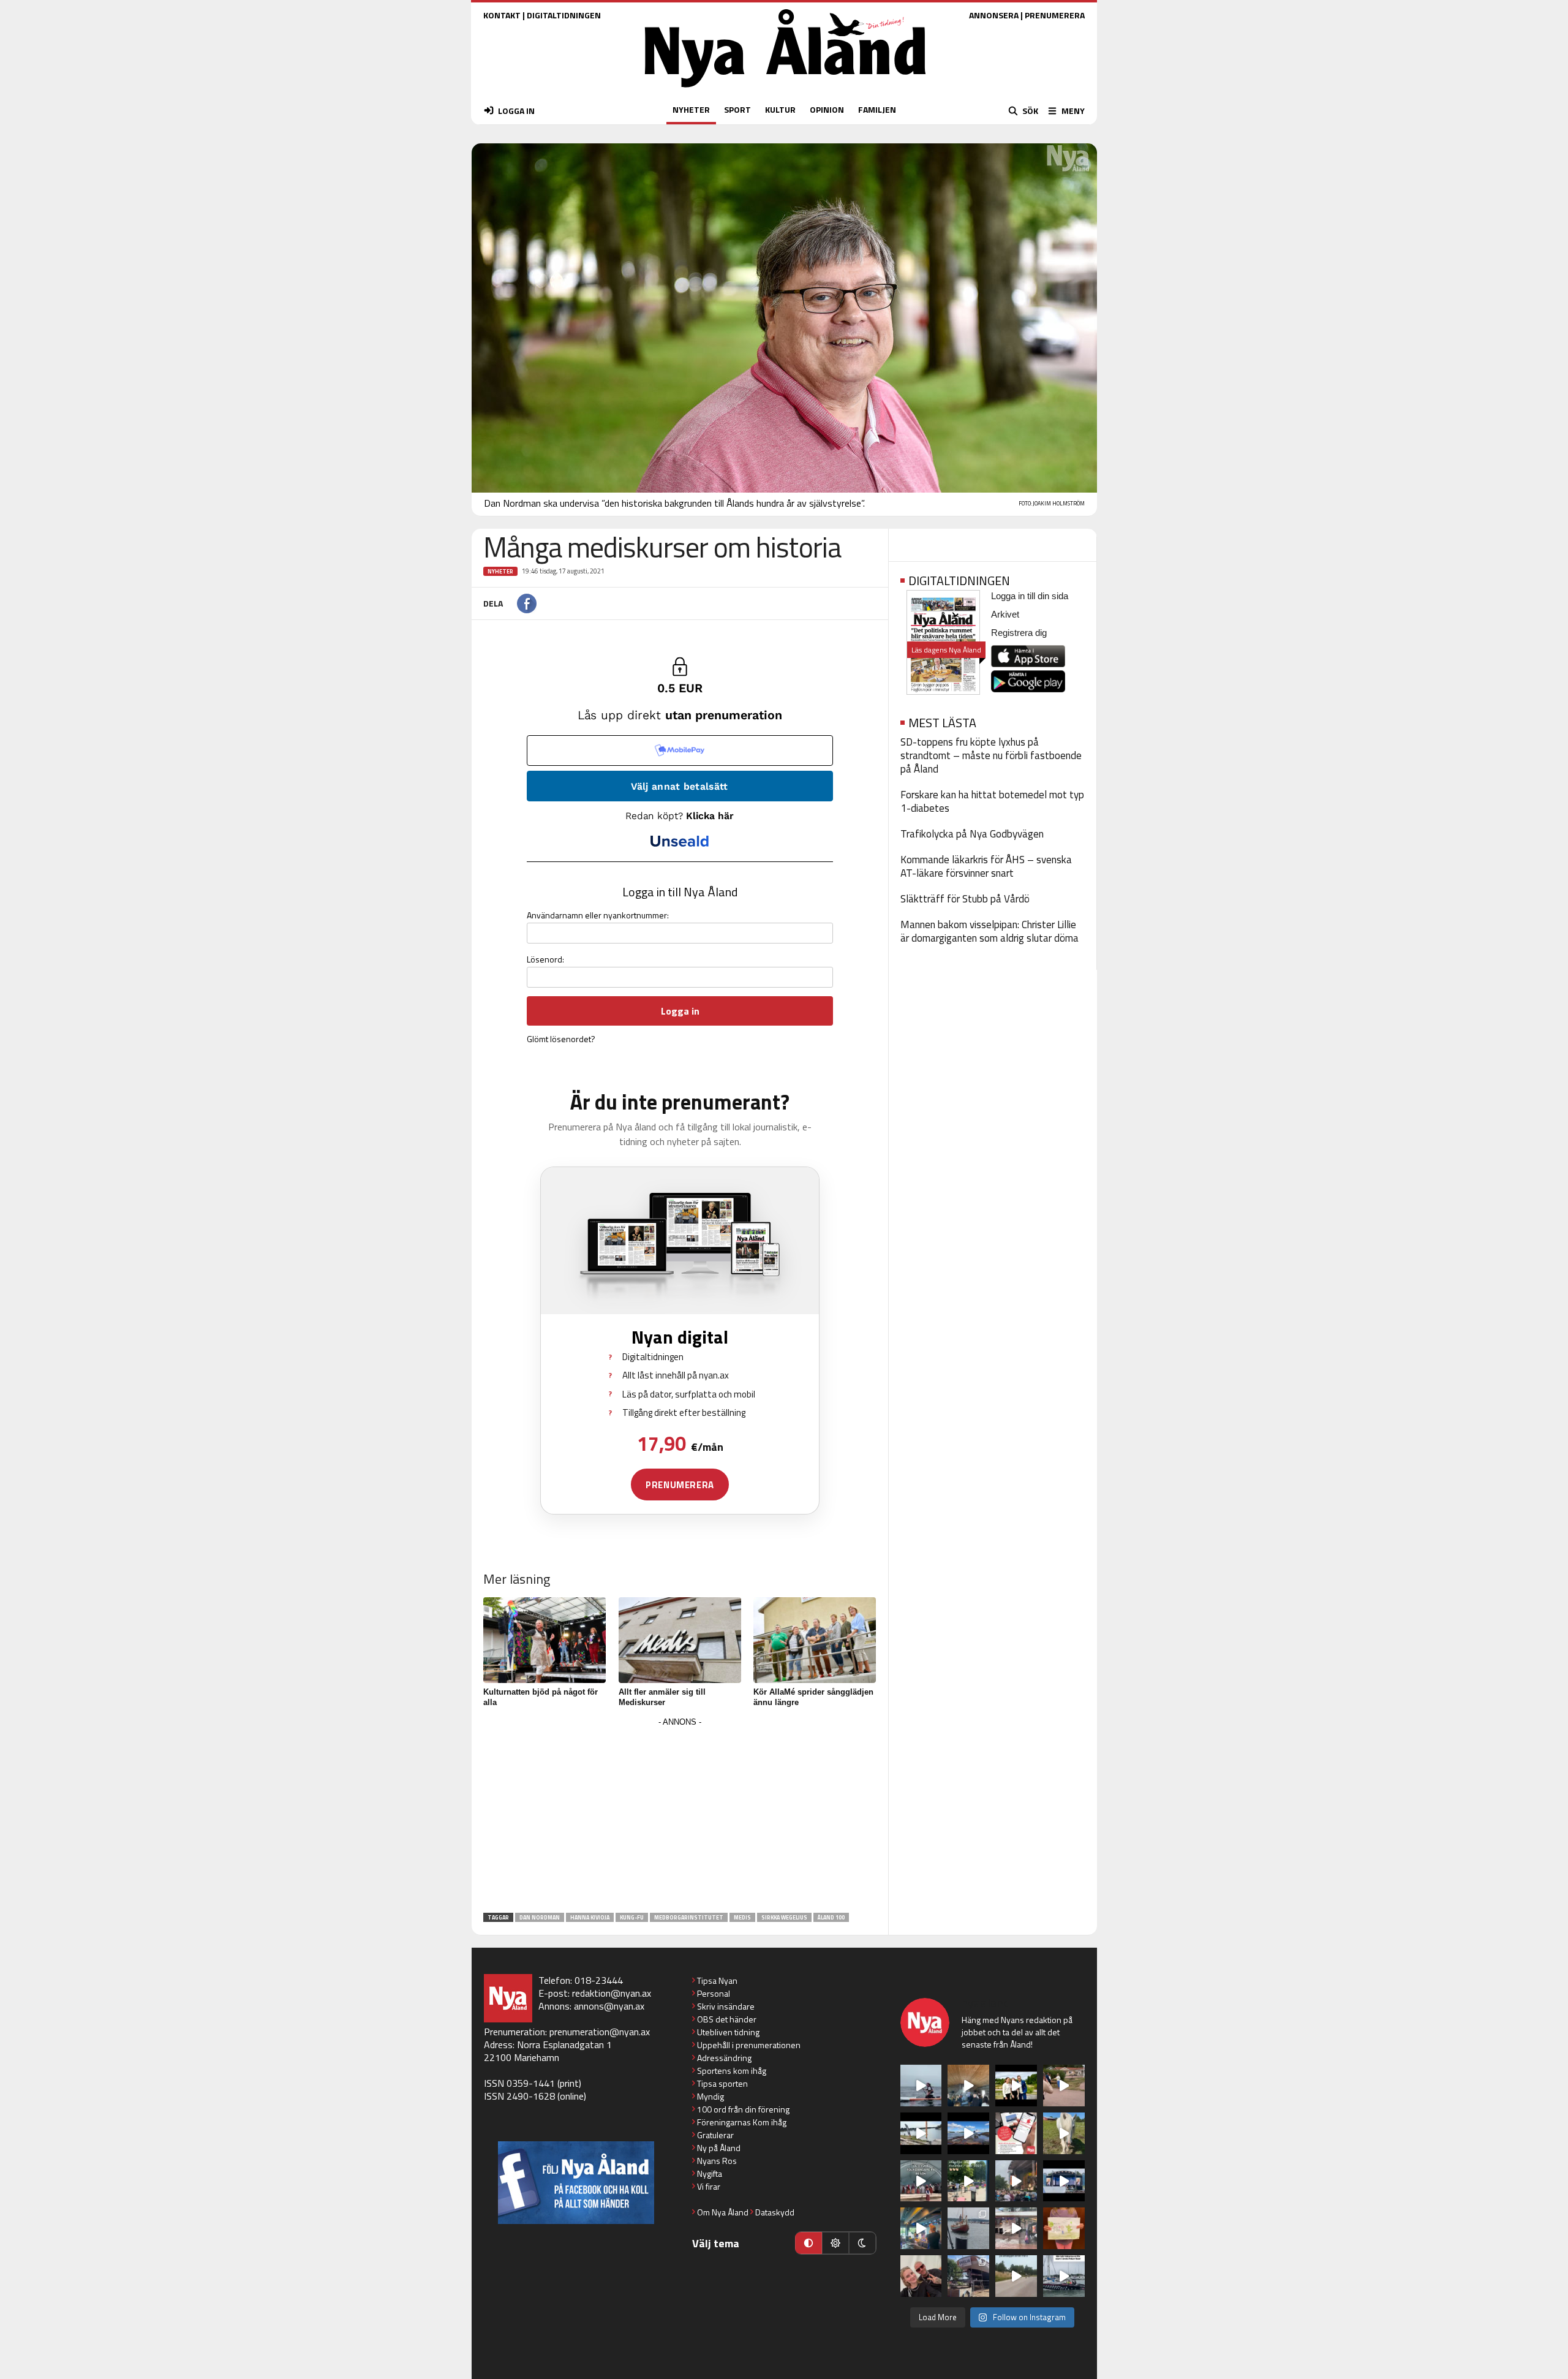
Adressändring (724, 2058)
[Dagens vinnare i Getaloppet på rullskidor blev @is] (1016, 2276)
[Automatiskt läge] (809, 2243)
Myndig (710, 2096)
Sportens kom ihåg (732, 2071)
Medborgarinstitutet (689, 1917)
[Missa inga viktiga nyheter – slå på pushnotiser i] (1016, 2133)
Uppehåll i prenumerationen (749, 2045)
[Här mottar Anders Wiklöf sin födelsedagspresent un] (921, 2228)
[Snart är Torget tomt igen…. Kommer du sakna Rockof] (968, 2181)
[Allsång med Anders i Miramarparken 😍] (1064, 2181)
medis (742, 1917)
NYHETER (691, 109)
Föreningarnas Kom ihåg (742, 2122)
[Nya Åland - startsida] (785, 90)
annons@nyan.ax (609, 2006)
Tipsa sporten (722, 2083)
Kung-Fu (632, 1917)
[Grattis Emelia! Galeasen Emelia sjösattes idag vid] (968, 2228)
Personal (714, 1993)
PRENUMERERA (1055, 15)
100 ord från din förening (743, 2109)
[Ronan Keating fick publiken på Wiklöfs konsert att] (1016, 2181)
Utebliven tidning (728, 2032)
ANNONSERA (994, 15)
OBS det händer (727, 2019)
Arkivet (1005, 614)
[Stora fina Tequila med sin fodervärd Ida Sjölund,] (1064, 2133)
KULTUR (780, 109)
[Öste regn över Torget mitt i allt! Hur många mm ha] (1016, 2228)
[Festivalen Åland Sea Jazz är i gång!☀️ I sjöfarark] (968, 2086)
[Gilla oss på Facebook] (576, 2183)
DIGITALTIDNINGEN (564, 15)
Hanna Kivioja (590, 1917)
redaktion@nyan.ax (612, 1993)
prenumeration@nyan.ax (600, 2032)
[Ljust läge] (835, 2243)
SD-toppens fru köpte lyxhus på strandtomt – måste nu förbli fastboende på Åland (991, 755)
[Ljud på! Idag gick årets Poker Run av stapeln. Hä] (1064, 2276)
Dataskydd (775, 2212)
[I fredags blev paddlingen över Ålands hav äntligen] (921, 2086)
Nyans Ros (717, 2161)
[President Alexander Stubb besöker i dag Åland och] (1064, 2086)
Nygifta (710, 2173)
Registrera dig (1019, 633)
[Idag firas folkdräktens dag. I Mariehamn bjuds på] (921, 2181)
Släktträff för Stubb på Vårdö (965, 899)
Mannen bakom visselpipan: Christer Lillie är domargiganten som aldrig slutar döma (989, 931)
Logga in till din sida (1030, 596)
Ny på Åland (719, 2148)
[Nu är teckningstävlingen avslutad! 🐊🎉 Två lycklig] (1064, 2228)
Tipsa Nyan (717, 1980)
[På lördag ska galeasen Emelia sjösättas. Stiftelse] (968, 2276)
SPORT (737, 109)
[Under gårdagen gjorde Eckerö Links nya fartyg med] (968, 2133)
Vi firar (709, 2186)
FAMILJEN (877, 109)
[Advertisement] (680, 1816)
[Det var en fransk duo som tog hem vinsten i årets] (921, 2133)
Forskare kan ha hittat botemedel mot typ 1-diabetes (992, 801)
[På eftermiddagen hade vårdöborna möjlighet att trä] (1016, 2086)
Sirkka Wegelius (784, 1917)
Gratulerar (715, 2135)
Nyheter (500, 571)
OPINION (827, 109)
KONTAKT (502, 15)
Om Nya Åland (723, 2212)
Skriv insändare (726, 2006)
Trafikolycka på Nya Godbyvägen (972, 834)
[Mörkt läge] (862, 2243)
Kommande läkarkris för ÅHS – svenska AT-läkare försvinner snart (986, 866)
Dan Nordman (540, 1917)
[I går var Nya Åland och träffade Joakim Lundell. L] (921, 2276)
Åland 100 (831, 1917)
